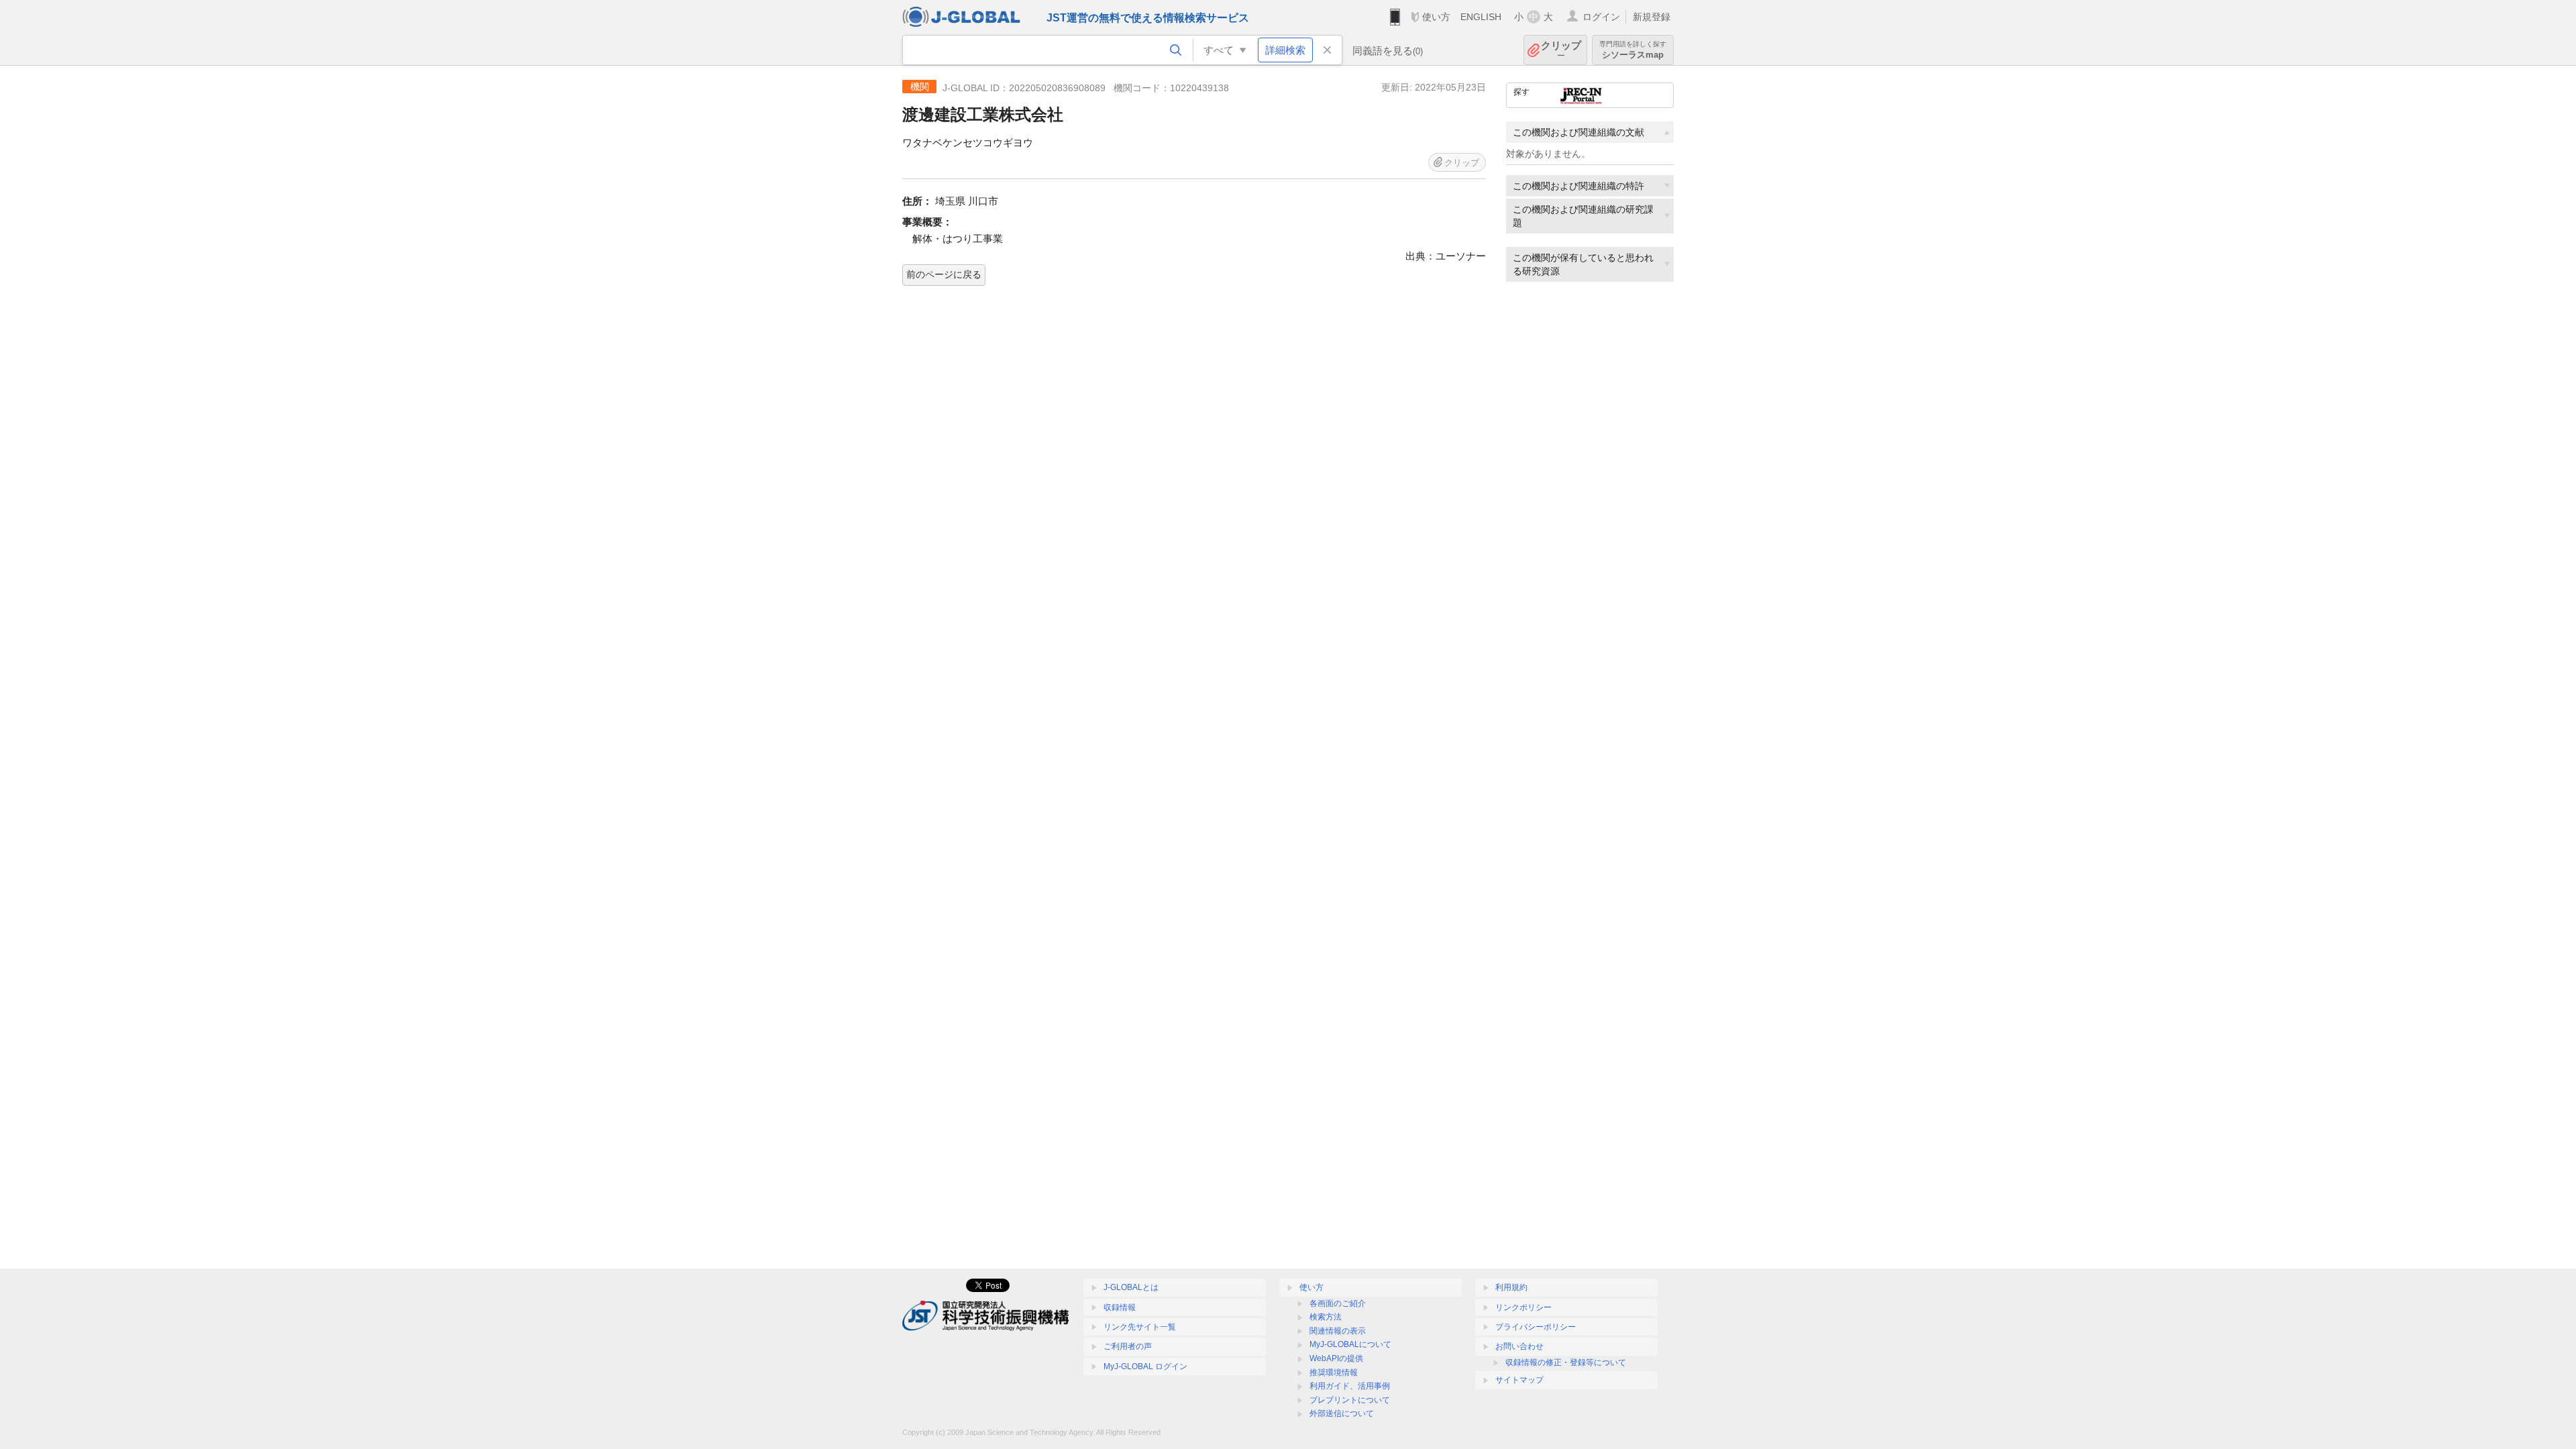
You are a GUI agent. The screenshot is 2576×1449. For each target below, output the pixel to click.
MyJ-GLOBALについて (1350, 1344)
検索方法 (1326, 1317)
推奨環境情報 (1334, 1373)
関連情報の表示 (1338, 1331)
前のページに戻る (944, 274)
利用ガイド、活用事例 (1350, 1386)
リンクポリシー (1523, 1307)
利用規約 (1511, 1287)
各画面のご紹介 (1338, 1303)
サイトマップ (1519, 1380)
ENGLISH (1481, 17)
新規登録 (1652, 17)
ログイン (1601, 17)
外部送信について (1342, 1413)
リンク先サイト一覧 (1140, 1327)
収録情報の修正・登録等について (1566, 1362)
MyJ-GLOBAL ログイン (1145, 1366)
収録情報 (1120, 1307)
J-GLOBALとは (1131, 1287)
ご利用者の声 (1128, 1346)
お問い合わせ (1519, 1346)
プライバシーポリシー (1536, 1327)
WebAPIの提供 (1336, 1358)
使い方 (1436, 17)
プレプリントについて (1350, 1400)
